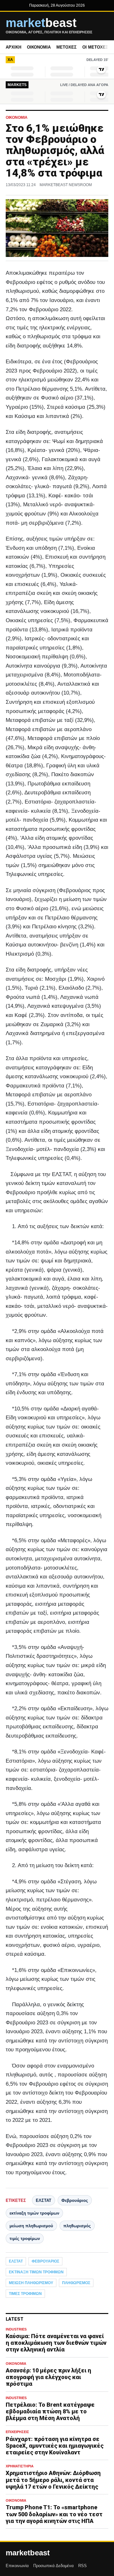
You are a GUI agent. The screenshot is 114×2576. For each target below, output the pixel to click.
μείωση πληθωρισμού (31, 2226)
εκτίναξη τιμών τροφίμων (34, 2213)
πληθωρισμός (77, 2226)
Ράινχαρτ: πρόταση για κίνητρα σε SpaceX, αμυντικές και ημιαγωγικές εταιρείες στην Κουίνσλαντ (55, 2446)
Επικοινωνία (17, 2566)
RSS (82, 2566)
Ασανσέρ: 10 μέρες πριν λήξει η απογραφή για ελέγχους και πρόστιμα (48, 2377)
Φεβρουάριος (75, 2200)
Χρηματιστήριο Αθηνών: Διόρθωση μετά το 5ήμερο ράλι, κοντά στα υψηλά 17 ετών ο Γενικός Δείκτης (53, 2480)
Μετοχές (66, 47)
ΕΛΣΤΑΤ (44, 2200)
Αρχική (13, 47)
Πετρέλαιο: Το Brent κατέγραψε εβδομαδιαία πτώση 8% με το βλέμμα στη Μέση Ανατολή (50, 2411)
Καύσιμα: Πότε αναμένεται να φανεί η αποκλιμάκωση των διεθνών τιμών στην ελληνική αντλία (56, 2343)
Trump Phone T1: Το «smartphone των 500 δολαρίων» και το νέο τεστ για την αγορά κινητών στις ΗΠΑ (54, 2514)
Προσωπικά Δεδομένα (54, 2566)
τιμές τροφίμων (25, 2239)
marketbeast (28, 2553)
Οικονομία (39, 47)
